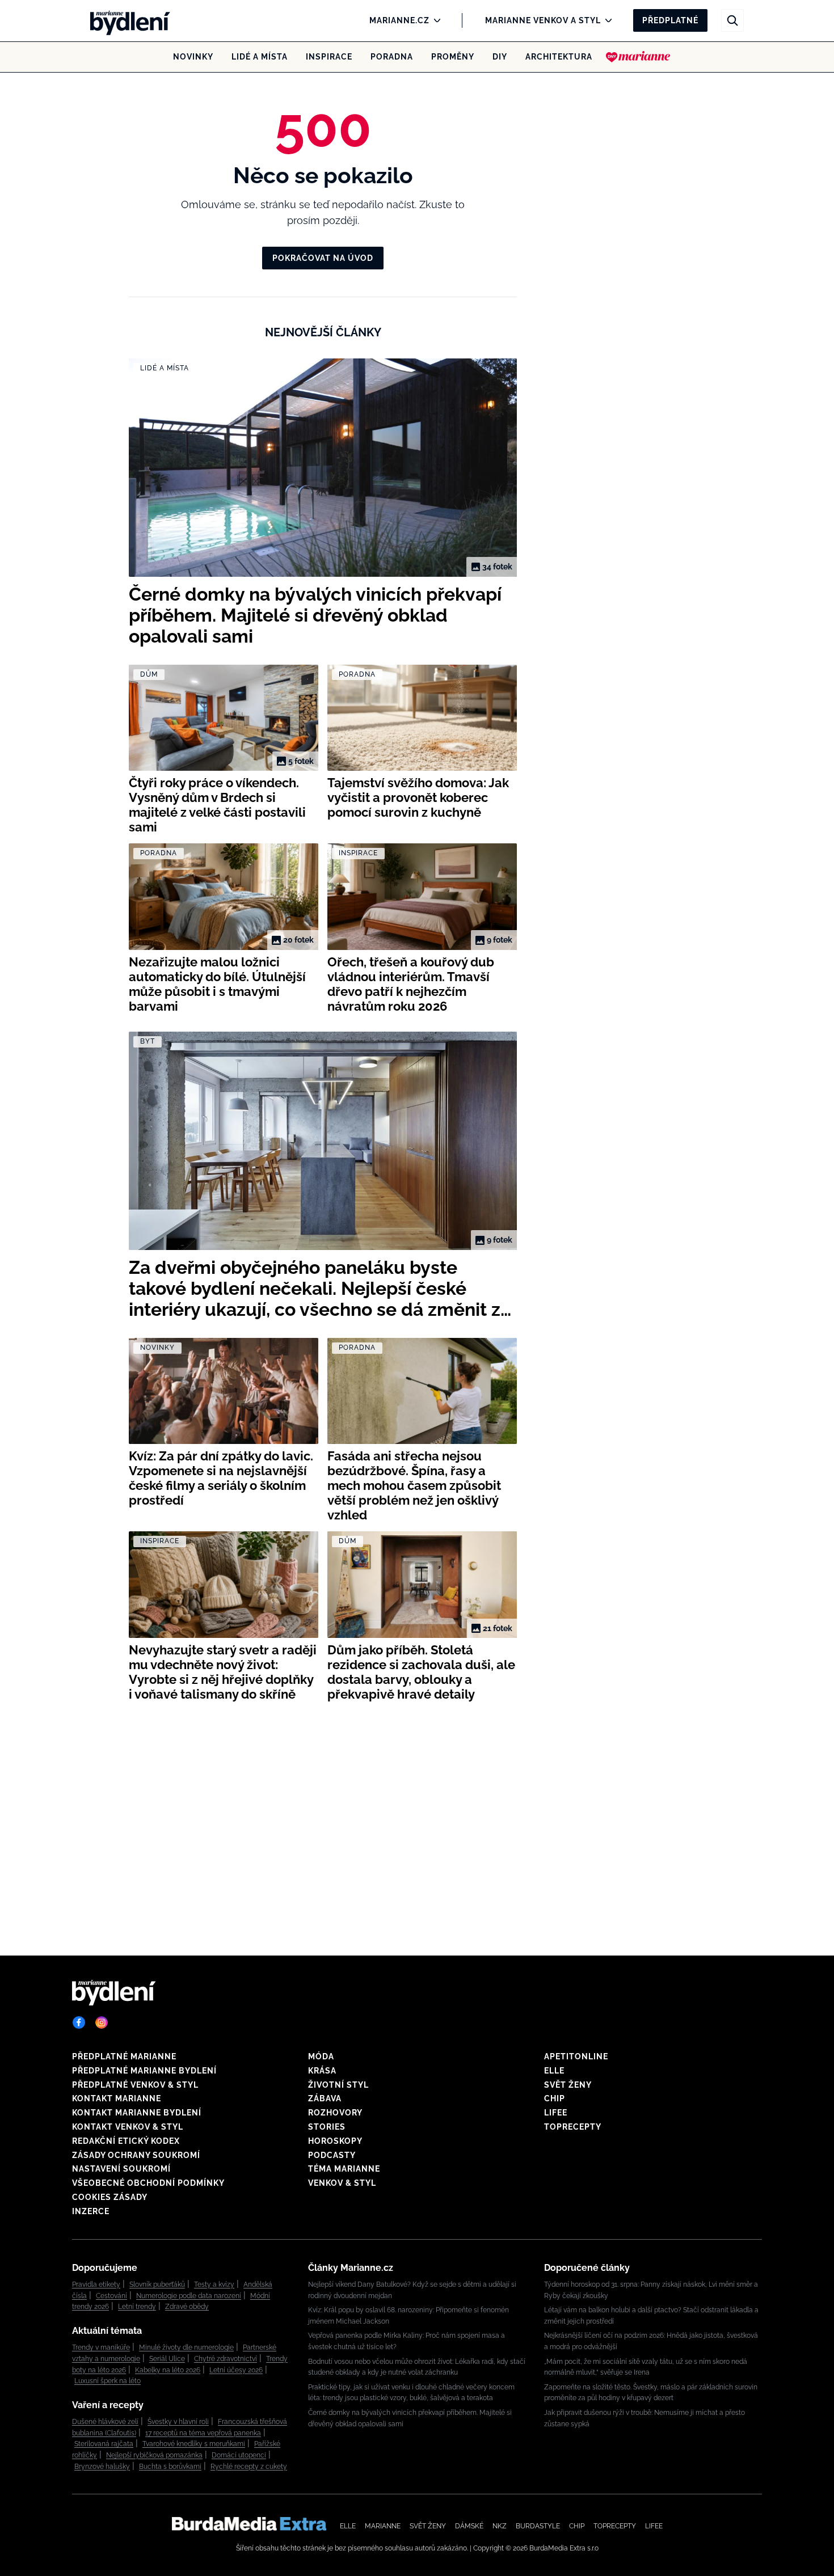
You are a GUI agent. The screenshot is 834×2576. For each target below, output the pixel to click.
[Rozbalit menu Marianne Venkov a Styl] (606, 20)
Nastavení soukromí (121, 2169)
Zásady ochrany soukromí (136, 2155)
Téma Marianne (344, 2169)
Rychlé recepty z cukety (249, 2467)
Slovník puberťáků (157, 2284)
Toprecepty (573, 2127)
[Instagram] (102, 2022)
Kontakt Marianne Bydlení (137, 2113)
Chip (555, 2098)
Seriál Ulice (167, 2359)
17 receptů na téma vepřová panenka (203, 2433)
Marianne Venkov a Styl (543, 20)
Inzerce (91, 2211)
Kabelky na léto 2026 (168, 2370)
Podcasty (332, 2155)
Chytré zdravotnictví (226, 2359)
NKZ (500, 2526)
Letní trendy (137, 2307)
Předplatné (670, 20)
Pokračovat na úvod (323, 258)
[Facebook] (79, 2022)
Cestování (111, 2296)
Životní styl (338, 2085)
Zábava (325, 2098)
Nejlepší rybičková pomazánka (154, 2455)
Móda (321, 2056)
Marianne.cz (399, 20)
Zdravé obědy (187, 2307)
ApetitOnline (576, 2056)
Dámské (469, 2526)
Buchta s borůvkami (170, 2467)
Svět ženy (568, 2085)
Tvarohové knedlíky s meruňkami (194, 2444)
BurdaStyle (538, 2526)
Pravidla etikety (96, 2284)
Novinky (193, 57)
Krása (322, 2071)
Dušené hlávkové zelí (105, 2422)
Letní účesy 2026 (236, 2370)
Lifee (556, 2113)
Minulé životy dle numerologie (186, 2347)
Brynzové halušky (102, 2467)
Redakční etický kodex (126, 2141)
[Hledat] (732, 20)
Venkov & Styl (342, 2183)
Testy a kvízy (214, 2284)
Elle (554, 2071)
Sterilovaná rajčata (104, 2444)
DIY (500, 57)
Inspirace (329, 57)
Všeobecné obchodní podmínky (148, 2183)
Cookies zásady (110, 2197)
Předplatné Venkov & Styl (135, 2085)
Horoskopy (335, 2141)
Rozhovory (335, 2113)
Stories (327, 2127)
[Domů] (127, 20)
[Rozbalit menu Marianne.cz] (434, 20)
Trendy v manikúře (101, 2347)
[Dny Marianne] (638, 57)
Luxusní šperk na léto (108, 2381)
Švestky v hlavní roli (178, 2422)
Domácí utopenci (239, 2455)
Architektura (559, 57)
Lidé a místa (260, 57)
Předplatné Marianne (124, 2056)
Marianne (383, 2526)
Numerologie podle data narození (189, 2296)
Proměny (453, 57)
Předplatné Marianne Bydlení (144, 2071)
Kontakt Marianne (117, 2098)
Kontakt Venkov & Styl (128, 2127)
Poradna (392, 57)
